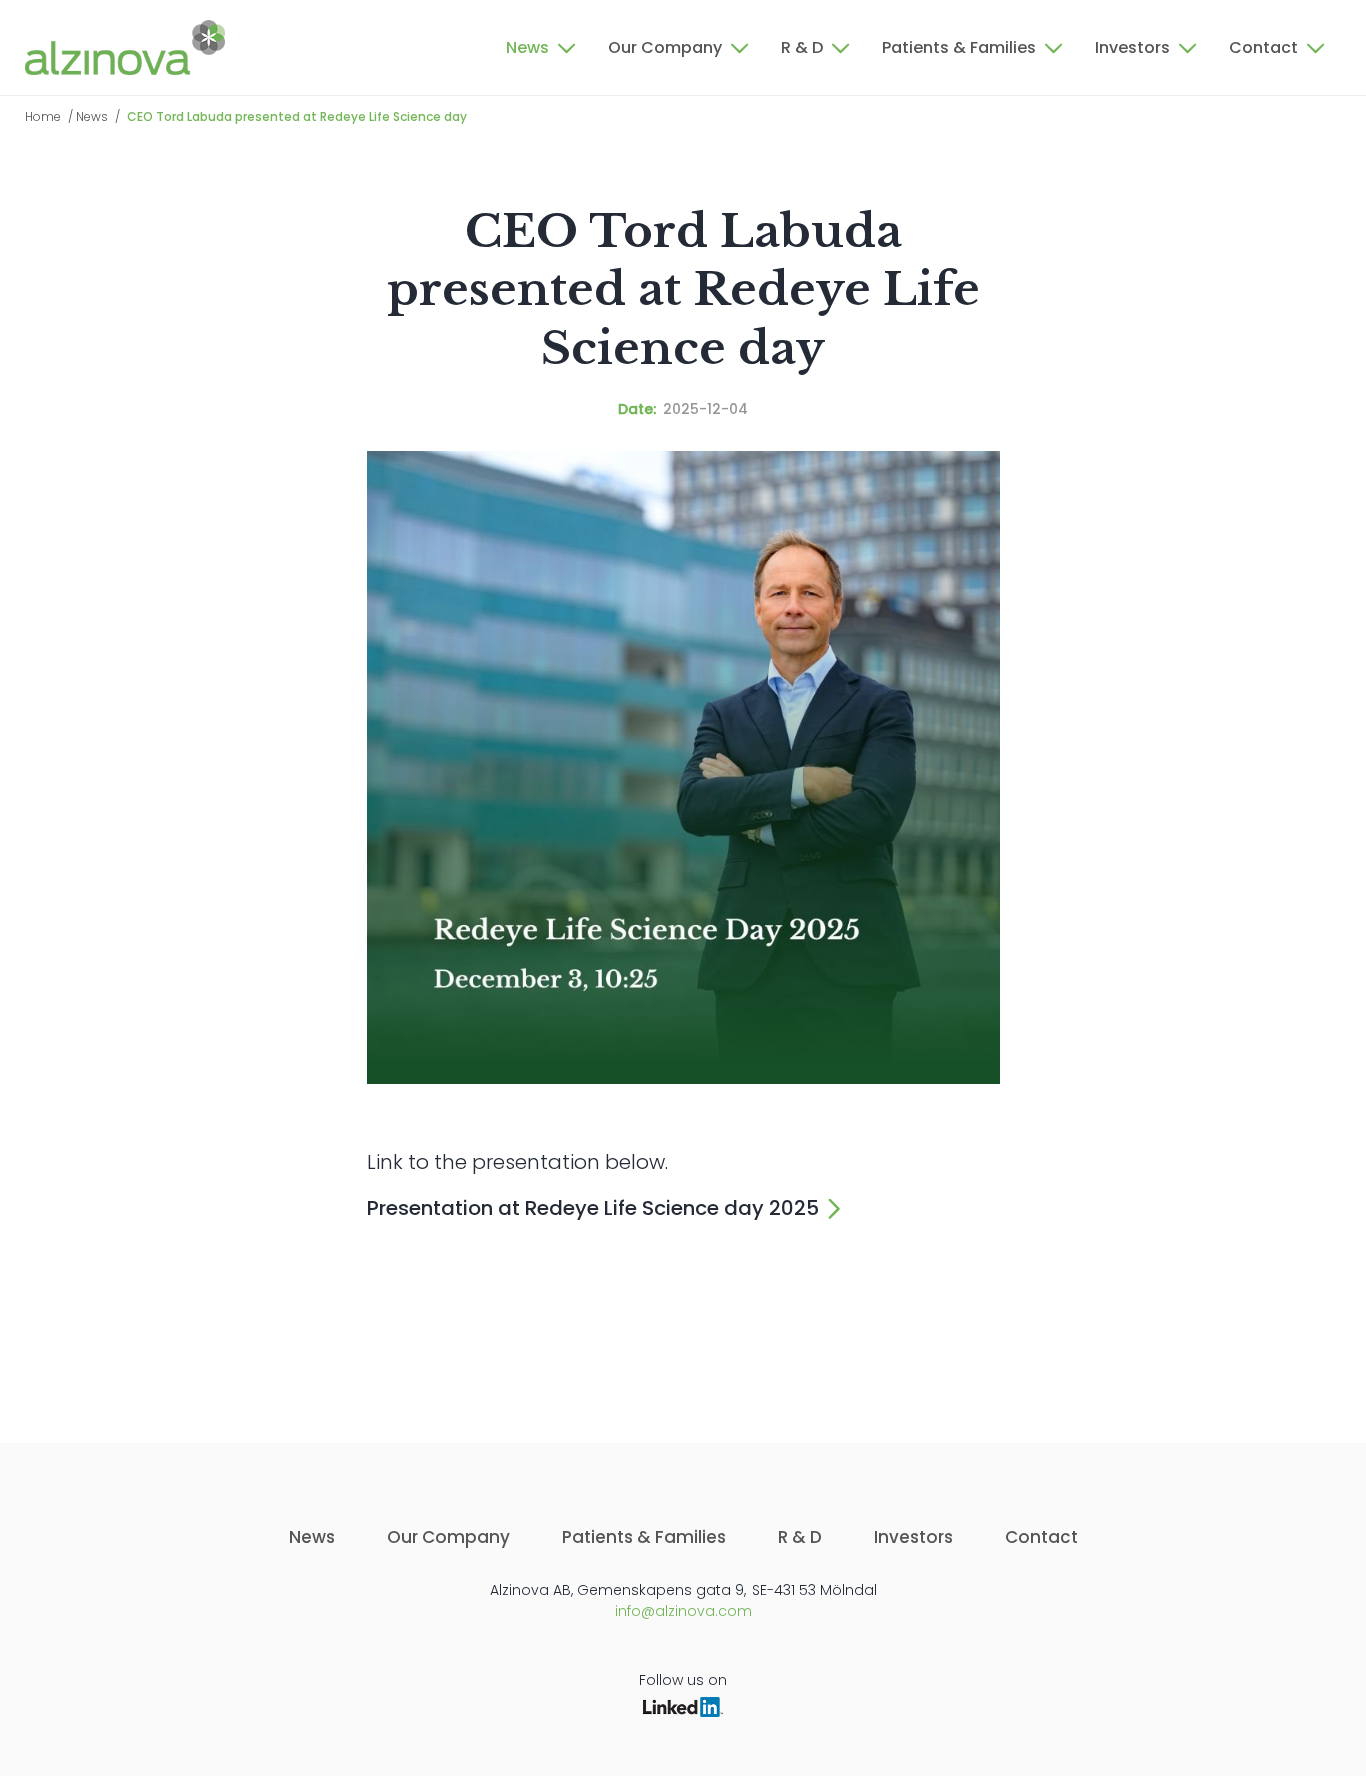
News (92, 116)
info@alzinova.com (683, 1611)
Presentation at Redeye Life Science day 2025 (593, 1208)
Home (43, 116)
